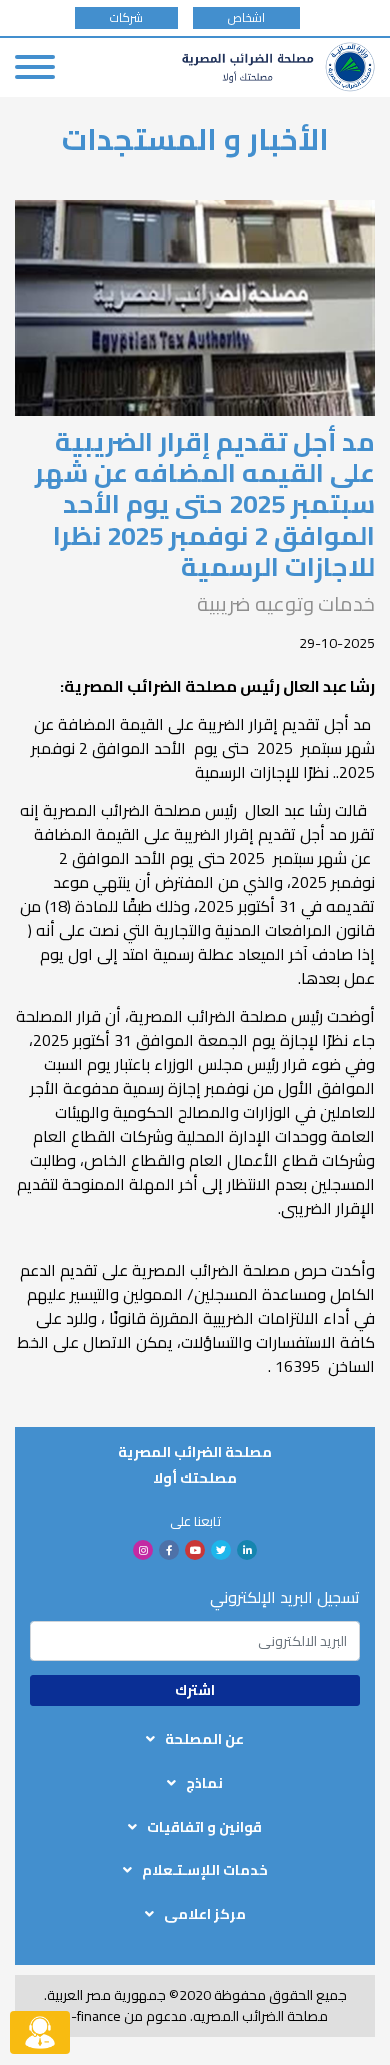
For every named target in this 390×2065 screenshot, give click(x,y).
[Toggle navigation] (35, 67)
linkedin (247, 1550)
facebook (169, 1550)
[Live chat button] (40, 2032)
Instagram (143, 1550)
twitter (221, 1550)
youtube (195, 1550)
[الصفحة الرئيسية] (278, 67)
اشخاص (246, 18)
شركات (126, 18)
